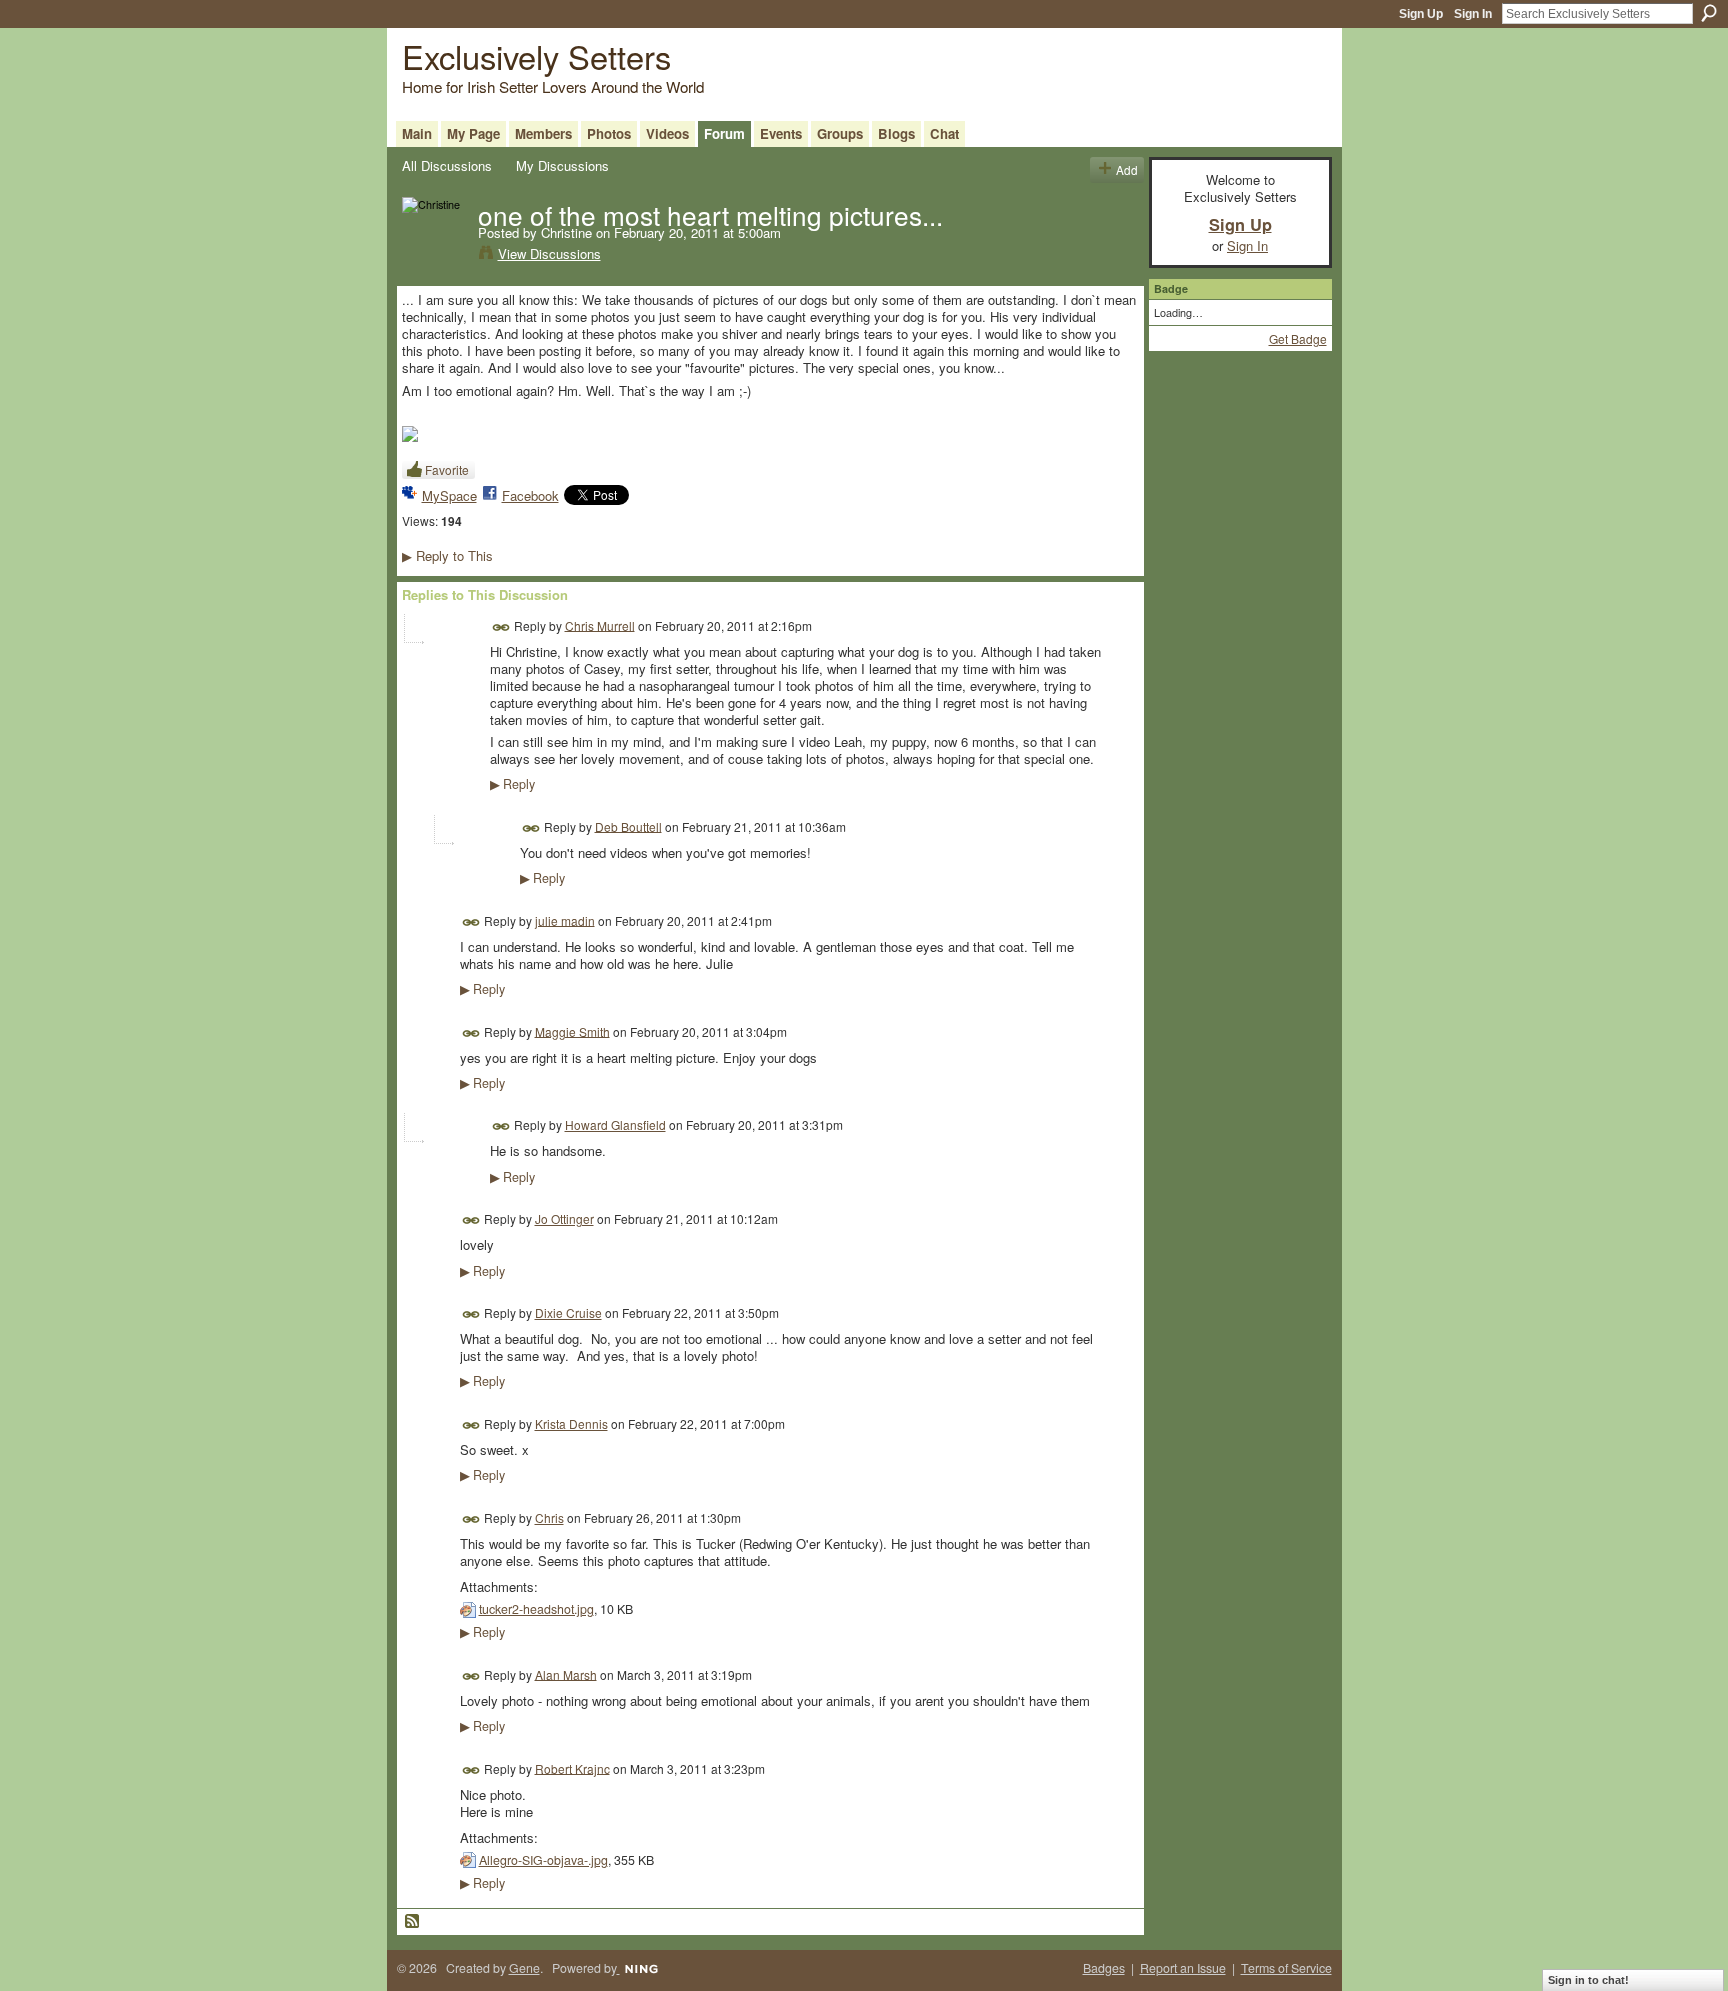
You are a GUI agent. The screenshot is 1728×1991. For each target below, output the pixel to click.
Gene (524, 1968)
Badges (1104, 1968)
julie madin (565, 919)
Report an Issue (1183, 1968)
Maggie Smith (572, 1030)
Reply (512, 784)
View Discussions (549, 253)
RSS (413, 1922)
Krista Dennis (571, 1423)
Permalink (501, 627)
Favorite (447, 469)
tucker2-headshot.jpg (536, 1609)
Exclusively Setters (536, 55)
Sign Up (1421, 14)
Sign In (1473, 14)
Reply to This (447, 555)
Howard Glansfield (615, 1124)
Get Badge (1298, 338)
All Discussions (447, 165)
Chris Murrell (600, 624)
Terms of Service (1286, 1968)
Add (1127, 169)
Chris (549, 1517)
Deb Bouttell (628, 825)
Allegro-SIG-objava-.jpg (543, 1860)
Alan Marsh (566, 1673)
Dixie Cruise (568, 1312)
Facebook (530, 495)
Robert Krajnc (572, 1767)
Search (1709, 13)
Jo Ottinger (564, 1218)
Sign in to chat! (1588, 1980)
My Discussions (562, 165)
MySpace (449, 495)
